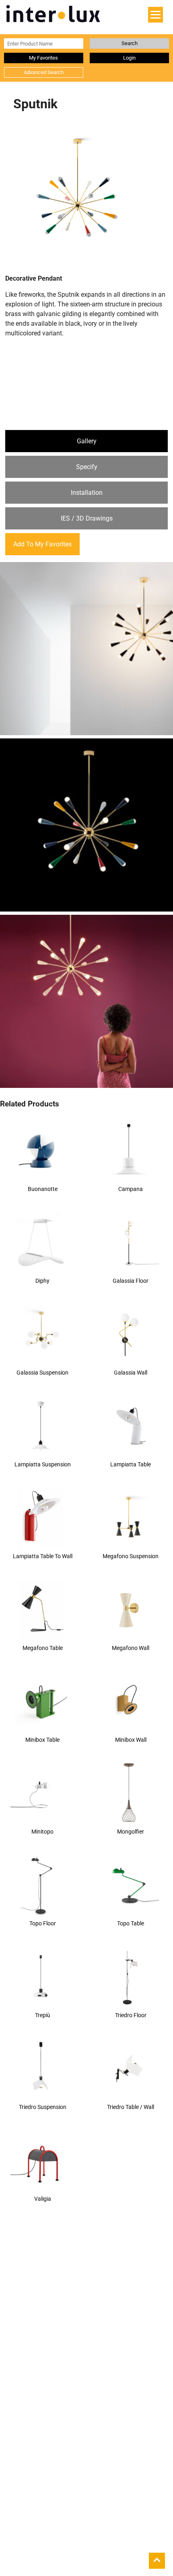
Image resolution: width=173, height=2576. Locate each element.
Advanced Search (44, 72)
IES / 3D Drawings (87, 518)
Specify (87, 467)
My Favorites (43, 58)
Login (129, 58)
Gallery (87, 441)
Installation (87, 493)
